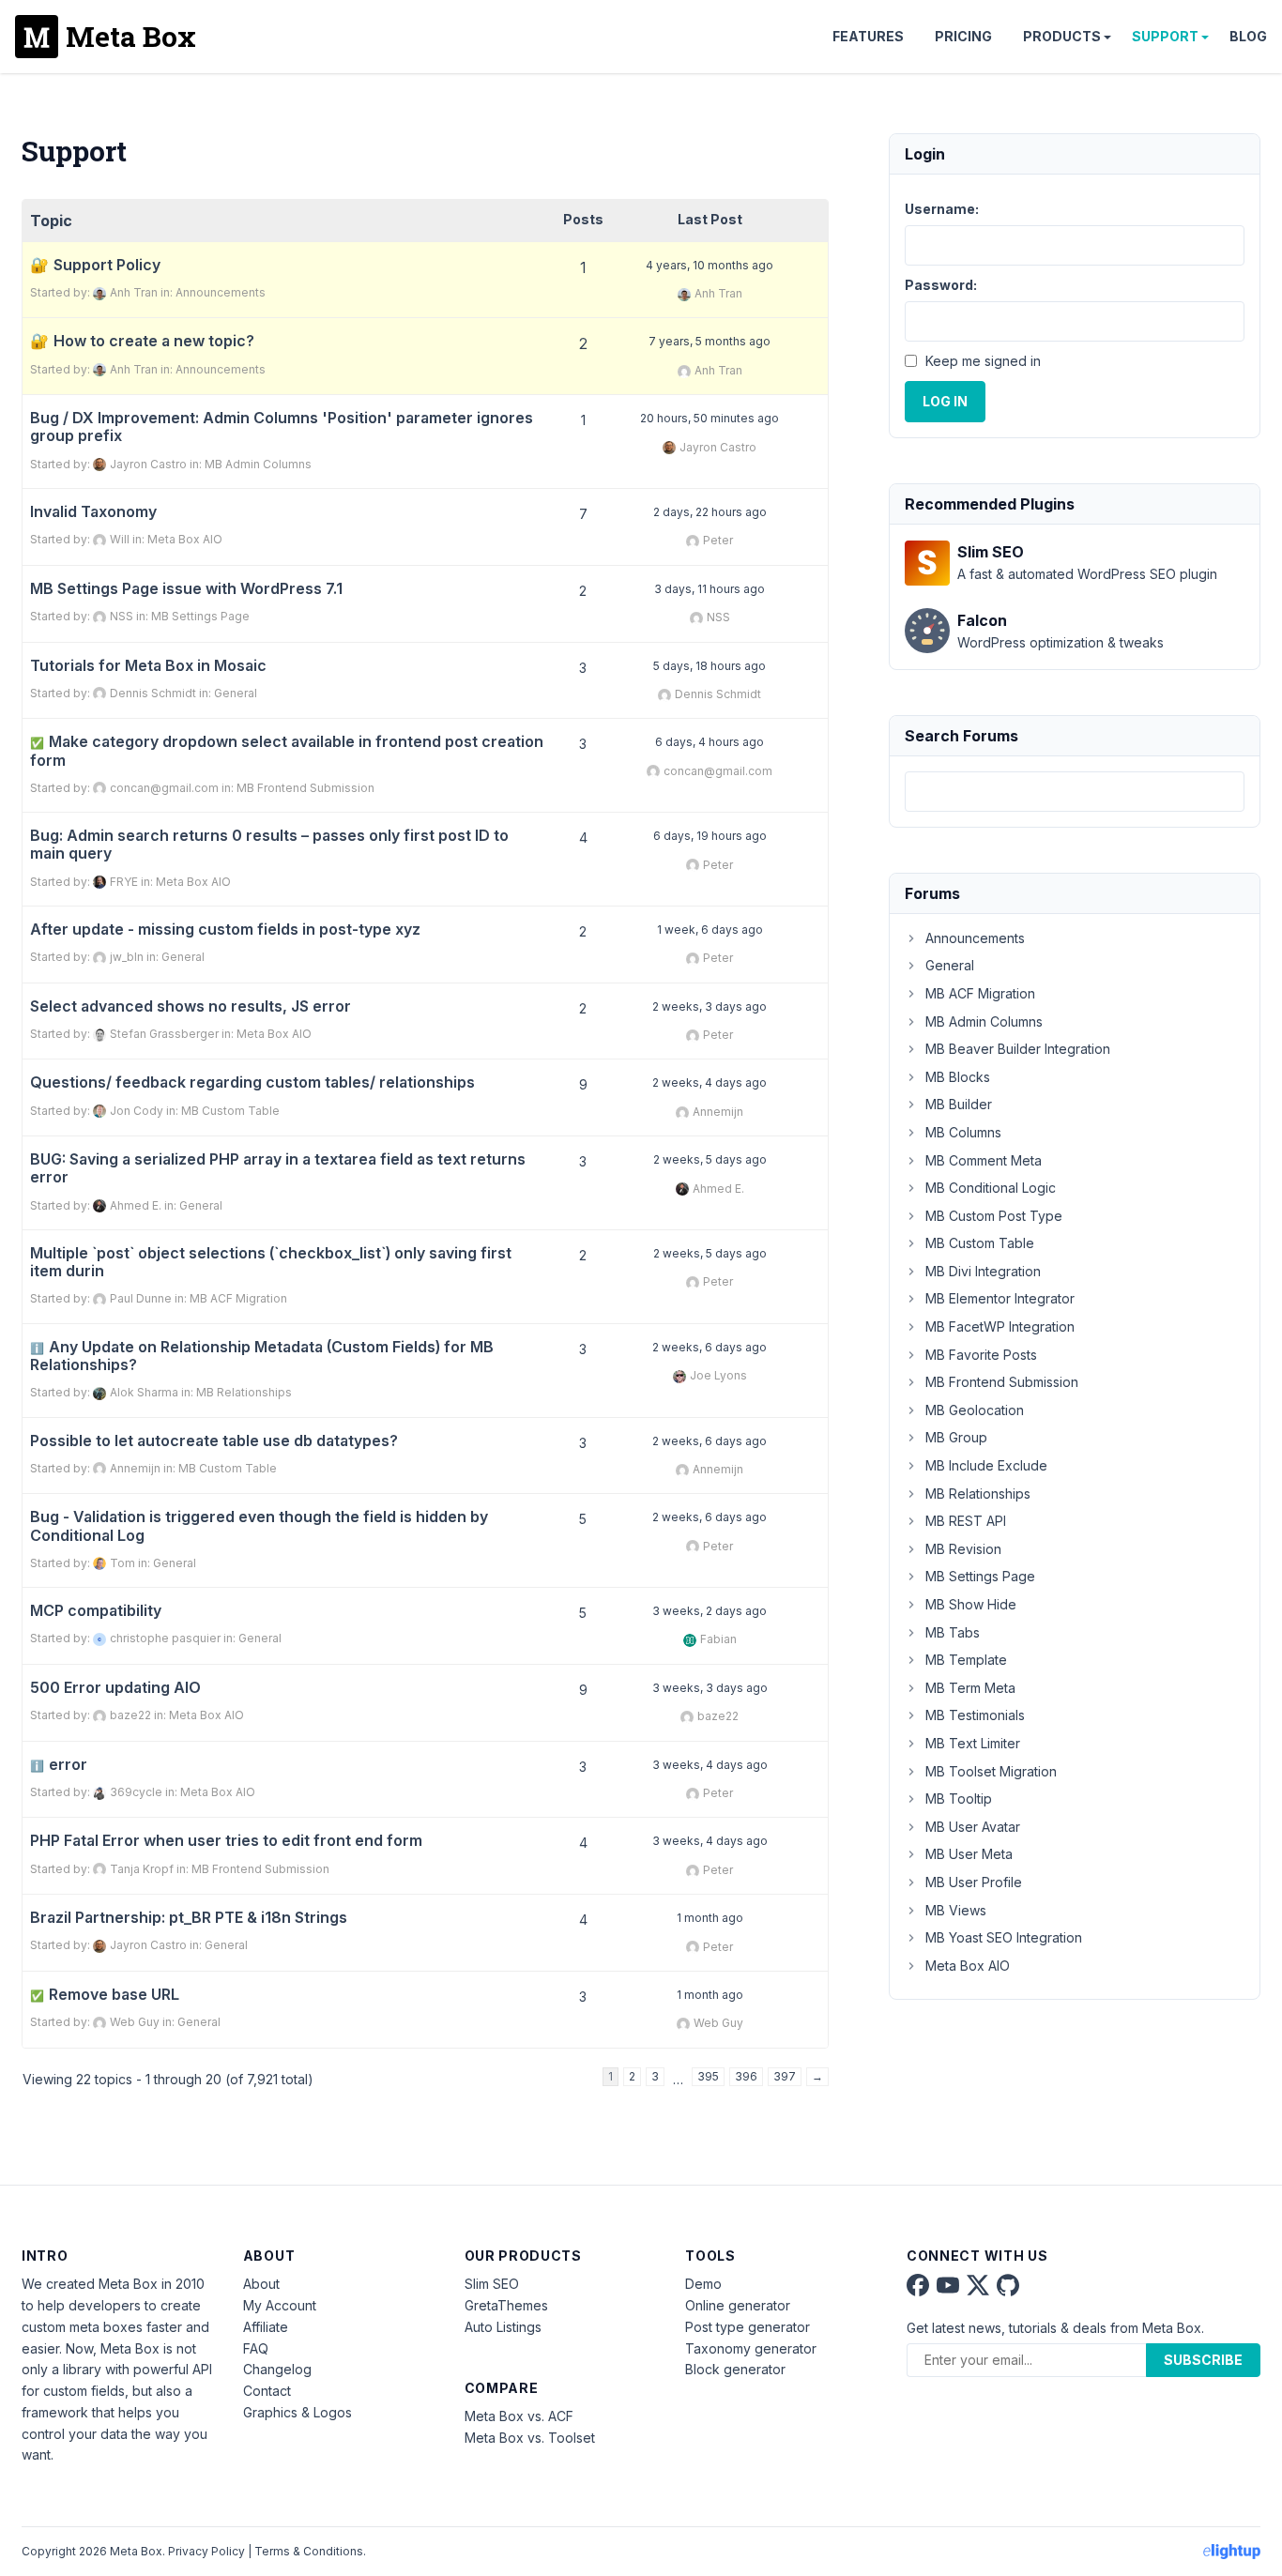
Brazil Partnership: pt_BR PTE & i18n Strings (189, 1918)
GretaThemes (506, 2305)
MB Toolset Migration (991, 1771)
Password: (941, 285)
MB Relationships (244, 1392)
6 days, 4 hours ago (710, 742)
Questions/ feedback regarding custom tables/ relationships (252, 1082)
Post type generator (748, 2327)
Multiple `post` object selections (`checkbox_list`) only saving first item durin (271, 1262)
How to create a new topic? (154, 341)
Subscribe (1203, 2360)
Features (868, 36)
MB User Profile (974, 1882)
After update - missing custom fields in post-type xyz (225, 930)
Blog (1248, 36)
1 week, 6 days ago (710, 930)
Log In (945, 401)
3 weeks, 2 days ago (710, 1611)
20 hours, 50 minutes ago (710, 418)
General (236, 693)
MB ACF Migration (238, 1298)
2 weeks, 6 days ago (710, 1347)
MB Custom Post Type (994, 1216)
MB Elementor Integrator (1000, 1298)
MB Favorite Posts (981, 1355)
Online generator (738, 2305)
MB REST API (966, 1521)
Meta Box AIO (185, 539)
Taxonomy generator (751, 2348)
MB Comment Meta (984, 1160)
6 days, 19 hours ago (710, 836)
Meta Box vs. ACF (519, 2416)
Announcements (221, 292)
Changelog (277, 2369)
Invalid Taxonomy (93, 512)
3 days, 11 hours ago (710, 589)
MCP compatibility (96, 1611)
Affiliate (266, 2327)
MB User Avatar (973, 1827)
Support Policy (107, 265)
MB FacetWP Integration (1000, 1326)
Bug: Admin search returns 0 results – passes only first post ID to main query (269, 845)
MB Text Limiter (973, 1743)
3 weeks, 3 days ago (710, 1688)
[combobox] (1075, 792)
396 (746, 2076)
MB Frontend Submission (305, 788)
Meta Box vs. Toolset (530, 2438)
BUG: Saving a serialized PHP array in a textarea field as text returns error (278, 1168)
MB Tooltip (959, 1799)
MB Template (966, 1660)
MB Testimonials (975, 1715)
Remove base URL (105, 1995)
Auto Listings (503, 2327)
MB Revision (963, 1549)
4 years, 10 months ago (710, 265)
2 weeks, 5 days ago (710, 1159)
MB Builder (959, 1104)
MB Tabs (953, 1632)
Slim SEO (492, 2284)
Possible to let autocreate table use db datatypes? (214, 1441)
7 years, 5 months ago (710, 341)
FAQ (256, 2348)
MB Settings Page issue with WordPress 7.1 (186, 589)
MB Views (956, 1910)
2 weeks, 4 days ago (710, 1082)
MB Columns (963, 1132)
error (59, 1765)
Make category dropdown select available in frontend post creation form (287, 751)
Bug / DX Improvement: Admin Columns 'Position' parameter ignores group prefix (282, 427)
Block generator (735, 2369)
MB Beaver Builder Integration (1018, 1049)
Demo (703, 2284)
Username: (942, 209)
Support (1165, 36)
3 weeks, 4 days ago (710, 1765)
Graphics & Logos (298, 2412)
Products (1062, 36)
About (261, 2284)
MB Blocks (958, 1077)
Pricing (963, 36)
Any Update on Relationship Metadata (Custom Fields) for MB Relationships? (262, 1356)
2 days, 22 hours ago (710, 512)
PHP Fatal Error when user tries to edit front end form (226, 1841)
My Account (280, 2305)
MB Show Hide (971, 1604)
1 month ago (710, 1918)
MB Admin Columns (258, 464)
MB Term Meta (970, 1688)
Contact (267, 2391)
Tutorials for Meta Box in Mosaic (148, 666)
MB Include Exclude (986, 1465)
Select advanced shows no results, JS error (191, 1006)
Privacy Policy (206, 2551)
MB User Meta (969, 1854)
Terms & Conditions (309, 2551)
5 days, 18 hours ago (710, 666)
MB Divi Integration (983, 1271)
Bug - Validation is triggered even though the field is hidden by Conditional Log (259, 1526)
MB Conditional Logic (991, 1188)
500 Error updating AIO (115, 1688)
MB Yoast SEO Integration (1004, 1937)
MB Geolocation (975, 1410)
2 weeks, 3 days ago (710, 1006)
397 (785, 2076)
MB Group (956, 1437)
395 (708, 2076)
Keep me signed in (983, 361)
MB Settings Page (200, 616)
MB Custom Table (230, 1111)
